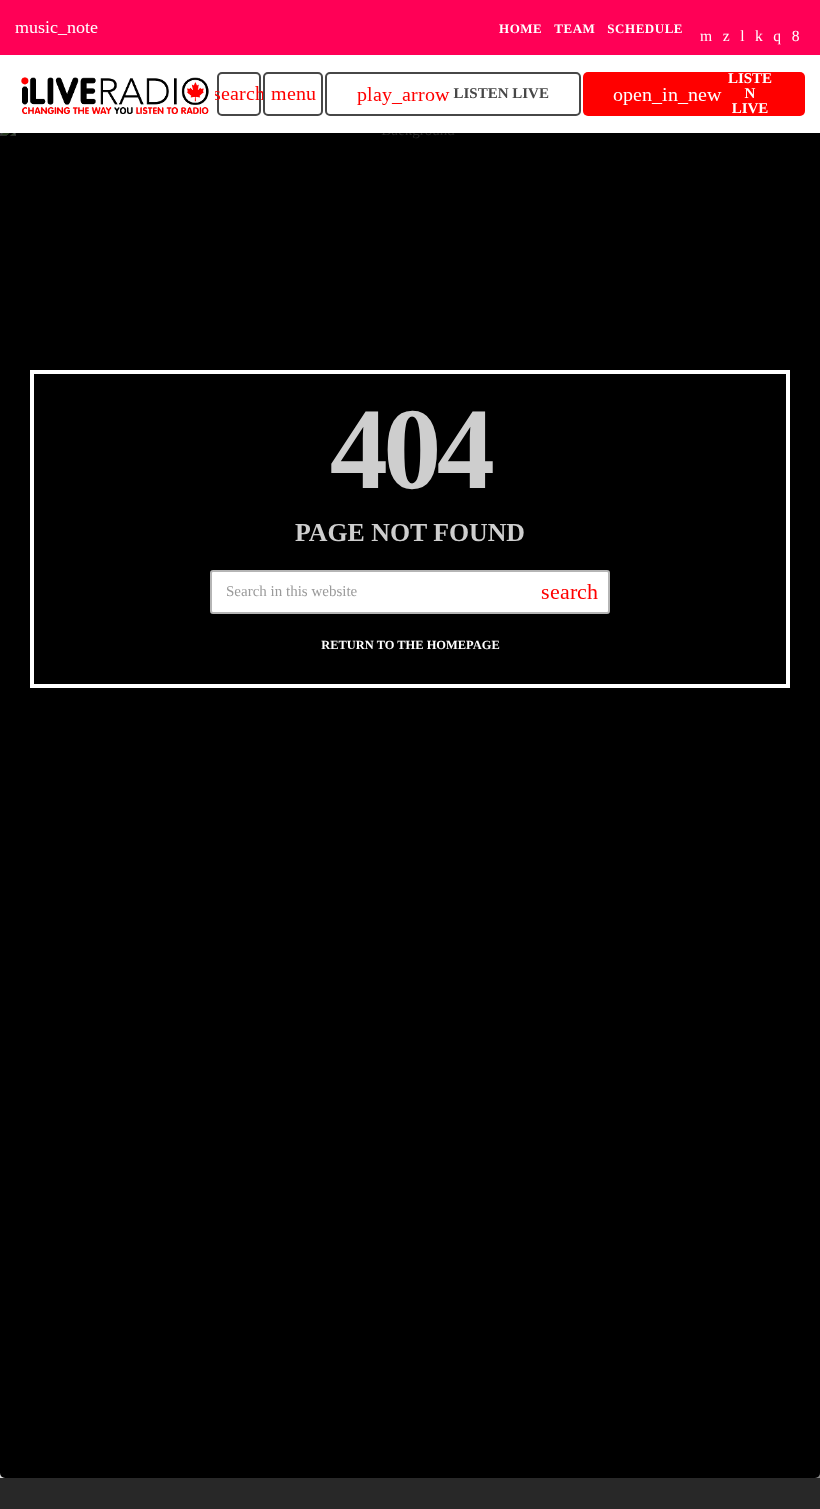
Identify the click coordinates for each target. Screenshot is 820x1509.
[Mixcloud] (759, 37)
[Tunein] (742, 37)
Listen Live (452, 94)
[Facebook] (796, 37)
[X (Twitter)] (726, 37)
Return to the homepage (410, 645)
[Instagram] (777, 37)
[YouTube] (706, 37)
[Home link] (115, 94)
